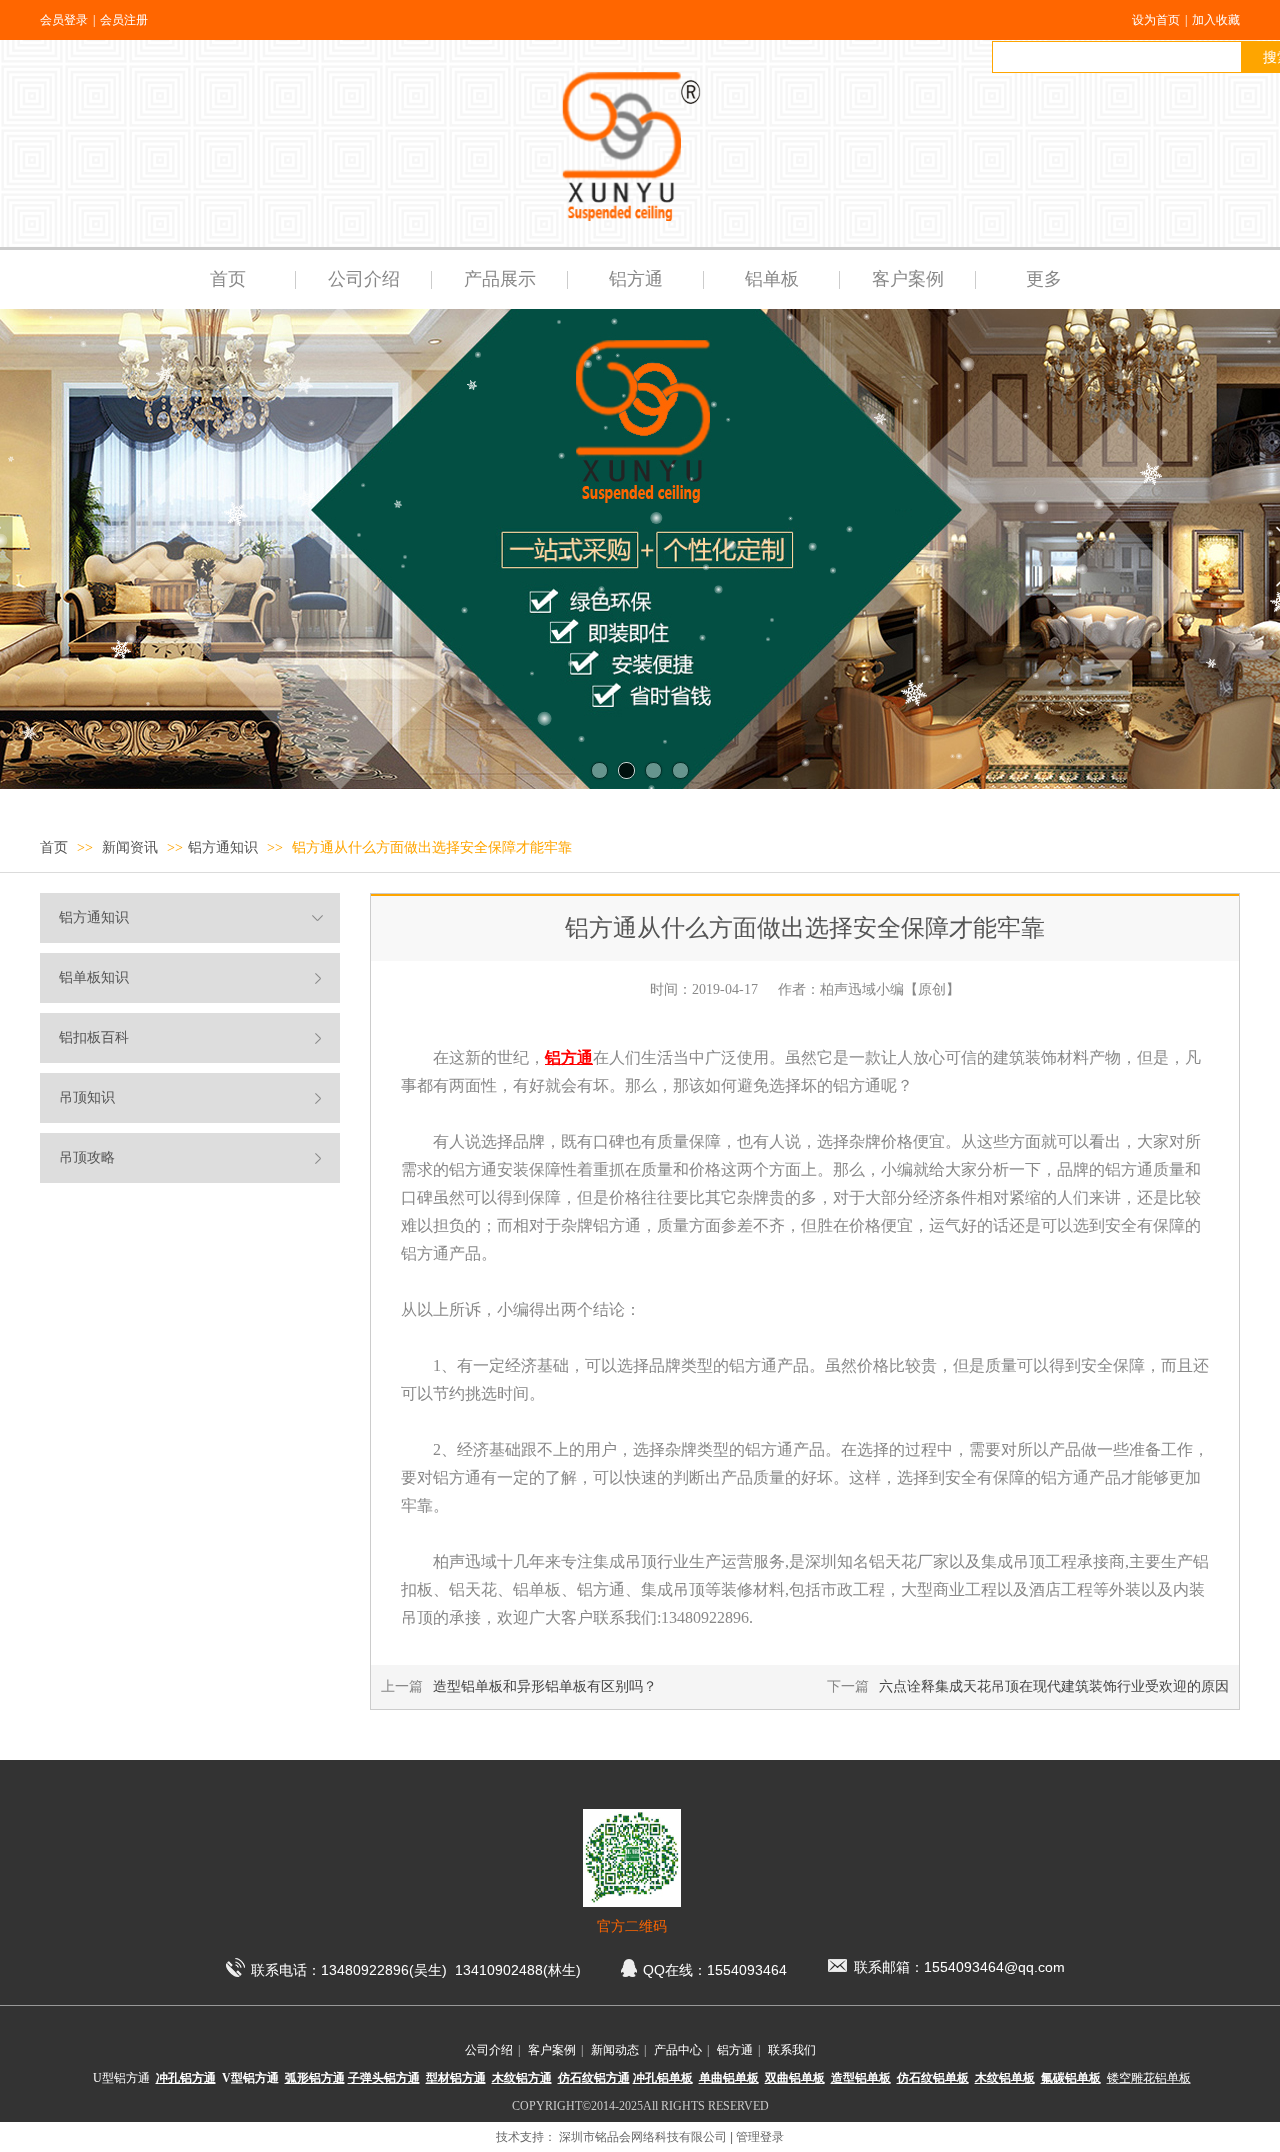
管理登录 (760, 2137)
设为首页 (1156, 20)
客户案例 (552, 2050)
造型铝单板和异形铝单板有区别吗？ (545, 1686)
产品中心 (678, 2050)
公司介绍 (489, 2050)
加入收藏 (1216, 20)
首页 (54, 847)
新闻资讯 (132, 847)
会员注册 (124, 20)
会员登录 (64, 20)
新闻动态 (615, 2050)
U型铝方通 (121, 2078)
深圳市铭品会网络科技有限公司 (643, 2137)
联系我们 (792, 2050)
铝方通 (735, 2050)
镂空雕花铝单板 (1149, 2078)
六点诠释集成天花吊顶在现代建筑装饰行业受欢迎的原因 (1054, 1686)
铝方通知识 (223, 847)
